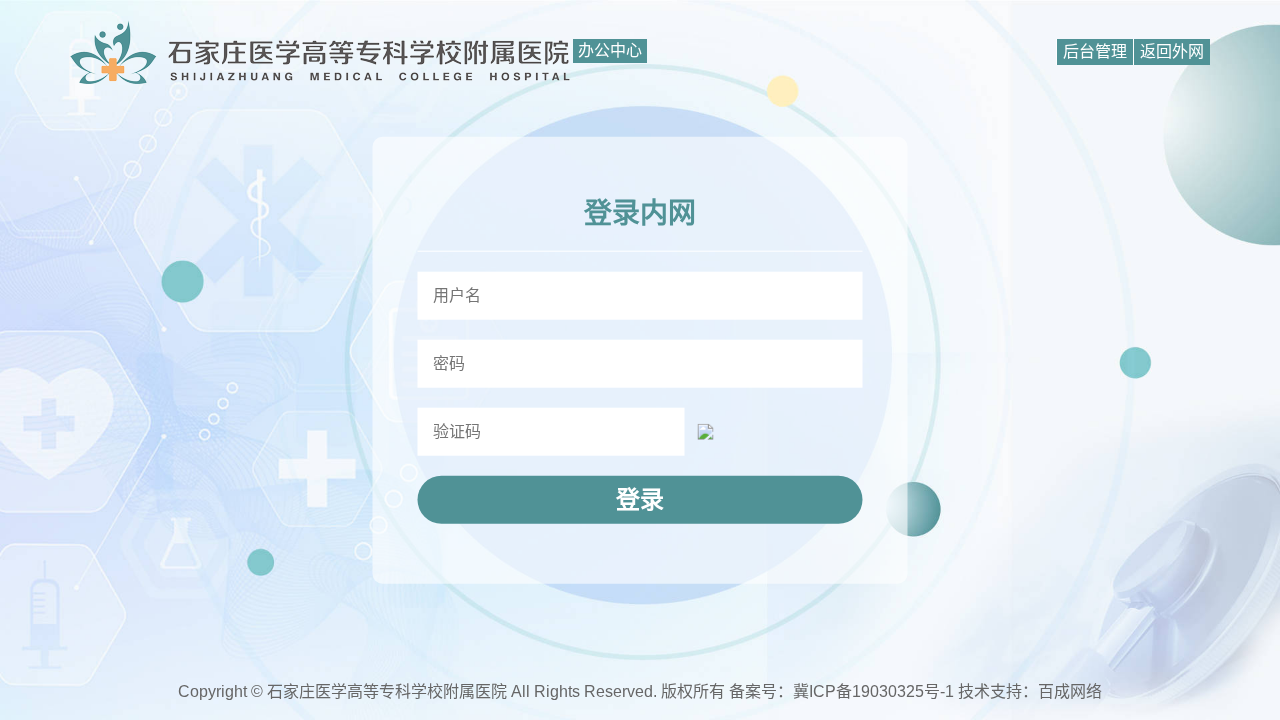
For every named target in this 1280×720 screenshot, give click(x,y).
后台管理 (1095, 51)
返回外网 (1172, 51)
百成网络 (1070, 691)
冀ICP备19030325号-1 (873, 691)
